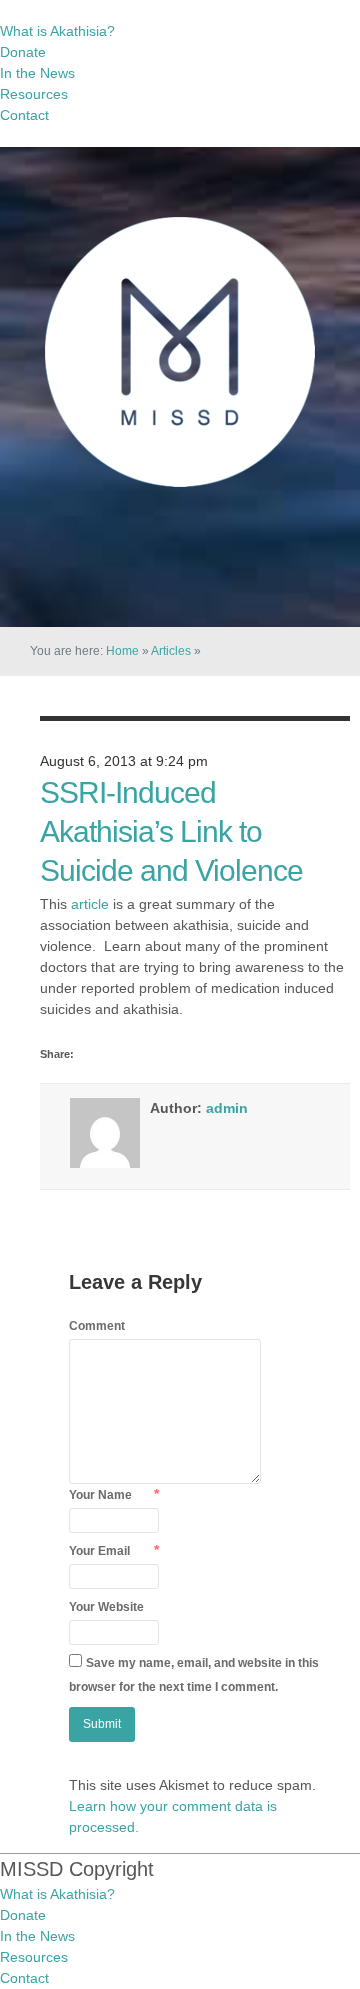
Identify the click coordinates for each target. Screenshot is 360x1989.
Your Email (99, 1551)
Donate (23, 52)
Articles (171, 651)
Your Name (100, 1495)
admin (227, 1108)
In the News (37, 73)
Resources (34, 94)
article (90, 904)
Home (122, 651)
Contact (24, 115)
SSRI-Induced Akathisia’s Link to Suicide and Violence (171, 831)
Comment (97, 1326)
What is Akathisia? (57, 31)
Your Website (106, 1607)
